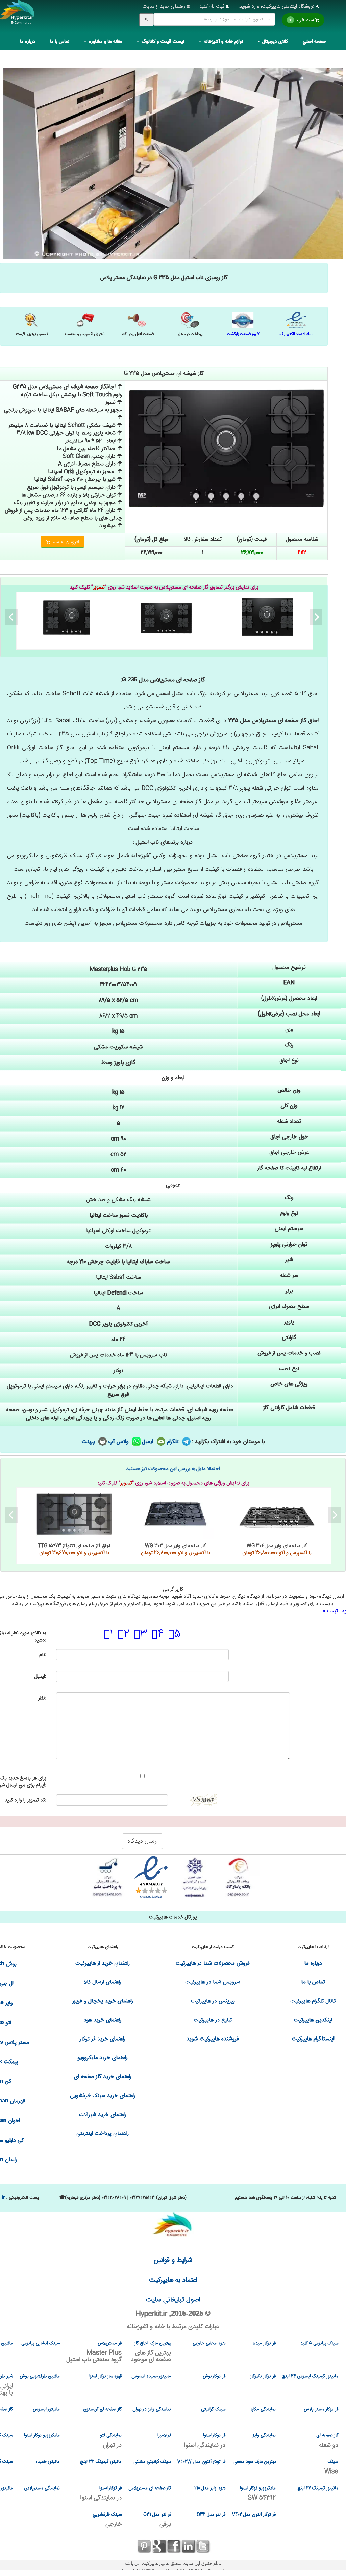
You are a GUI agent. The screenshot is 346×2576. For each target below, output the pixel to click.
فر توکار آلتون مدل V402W (201, 2462)
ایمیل (149, 1442)
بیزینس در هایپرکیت (213, 2001)
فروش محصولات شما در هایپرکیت (213, 1963)
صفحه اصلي (314, 42)
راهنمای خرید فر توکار (103, 2039)
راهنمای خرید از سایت (165, 7)
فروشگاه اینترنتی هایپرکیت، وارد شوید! (277, 7)
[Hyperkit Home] (17, 17)
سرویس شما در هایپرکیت (213, 1982)
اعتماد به (173, 2280)
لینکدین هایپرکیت (313, 2020)
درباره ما (28, 42)
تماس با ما (60, 42)
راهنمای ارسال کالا (103, 1982)
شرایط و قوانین (173, 2260)
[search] (146, 20)
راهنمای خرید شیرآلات (103, 2115)
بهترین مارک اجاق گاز (151, 2352)
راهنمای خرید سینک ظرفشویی (103, 2096)
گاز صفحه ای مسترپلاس (150, 2488)
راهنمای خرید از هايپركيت (103, 1963)
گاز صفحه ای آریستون (102, 2409)
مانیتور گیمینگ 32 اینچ (101, 2462)
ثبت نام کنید (213, 7)
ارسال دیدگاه (142, 1841)
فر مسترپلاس (94, 2352)
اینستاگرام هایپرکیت (313, 2039)
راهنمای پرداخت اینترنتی (103, 2134)
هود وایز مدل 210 (210, 2488)
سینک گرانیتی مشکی (152, 2462)
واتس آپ (119, 1442)
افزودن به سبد (65, 542)
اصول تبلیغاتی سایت (173, 2300)
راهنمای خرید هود (103, 2020)
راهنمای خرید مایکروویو (103, 2058)
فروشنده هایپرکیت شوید (213, 2039)
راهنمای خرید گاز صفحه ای (103, 2077)
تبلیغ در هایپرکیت (213, 2020)
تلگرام (174, 1442)
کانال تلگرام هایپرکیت (313, 2001)
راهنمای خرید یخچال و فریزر (103, 2001)
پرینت (89, 1442)
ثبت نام (330, 1611)
